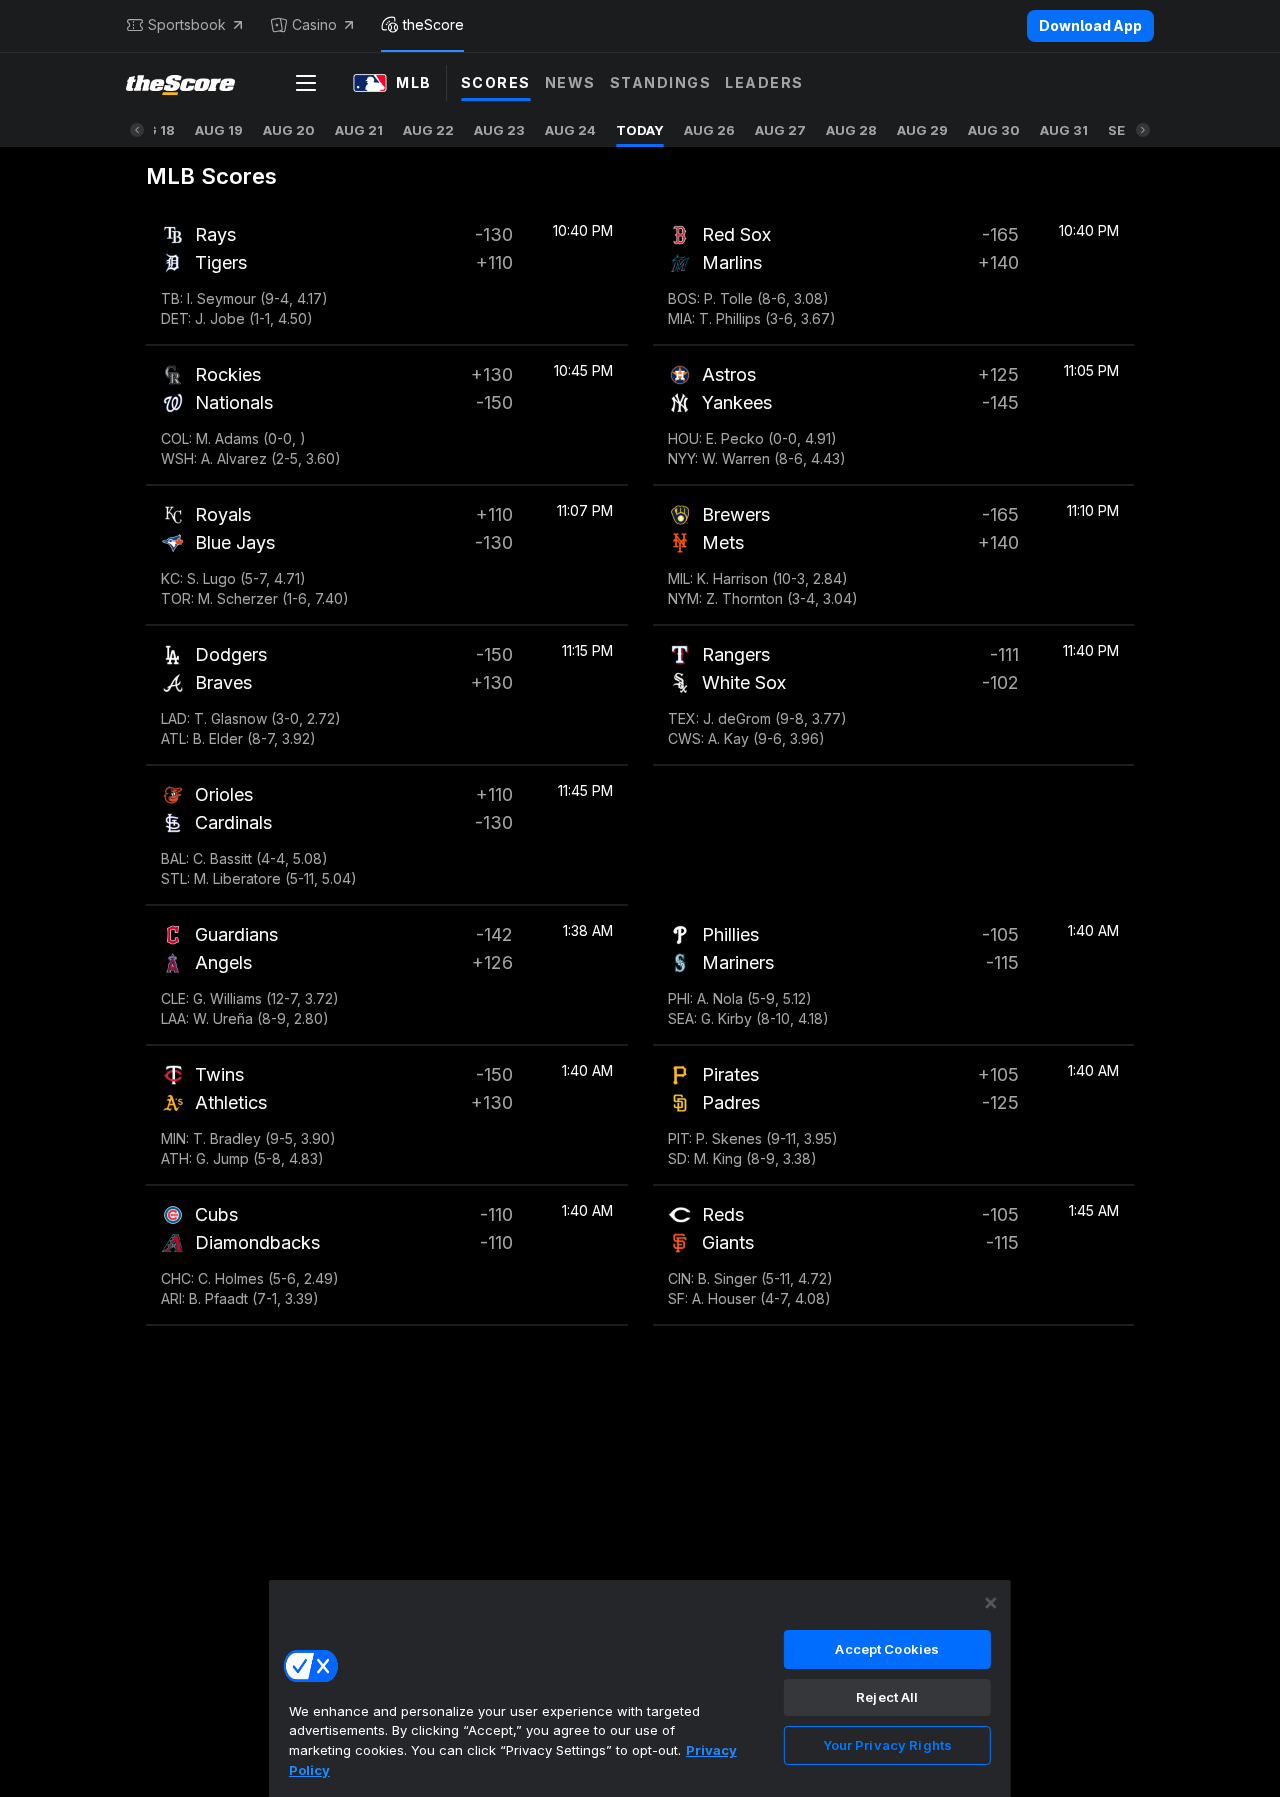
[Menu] (306, 83)
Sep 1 (1125, 130)
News (570, 82)
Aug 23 (499, 130)
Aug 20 (289, 130)
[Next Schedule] (1143, 130)
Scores (496, 82)
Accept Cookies (887, 1649)
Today (640, 130)
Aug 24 (570, 130)
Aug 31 (1064, 130)
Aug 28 (851, 130)
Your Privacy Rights (887, 1745)
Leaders (764, 82)
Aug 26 (709, 130)
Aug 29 (922, 130)
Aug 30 (994, 130)
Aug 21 (359, 130)
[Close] (991, 1603)
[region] (640, 1688)
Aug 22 (428, 130)
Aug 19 (219, 130)
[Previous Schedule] (137, 130)
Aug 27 (780, 130)
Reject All (887, 1697)
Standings (661, 82)
